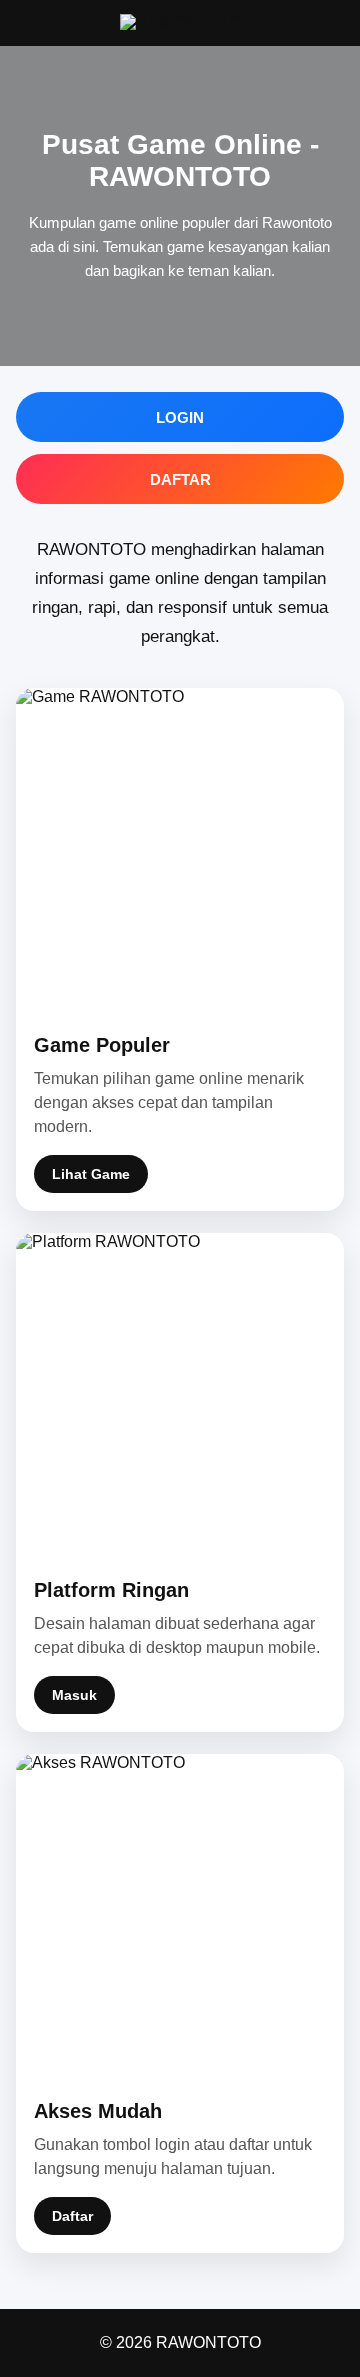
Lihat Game (91, 1174)
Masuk (74, 1695)
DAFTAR (180, 479)
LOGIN (180, 417)
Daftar (72, 2216)
